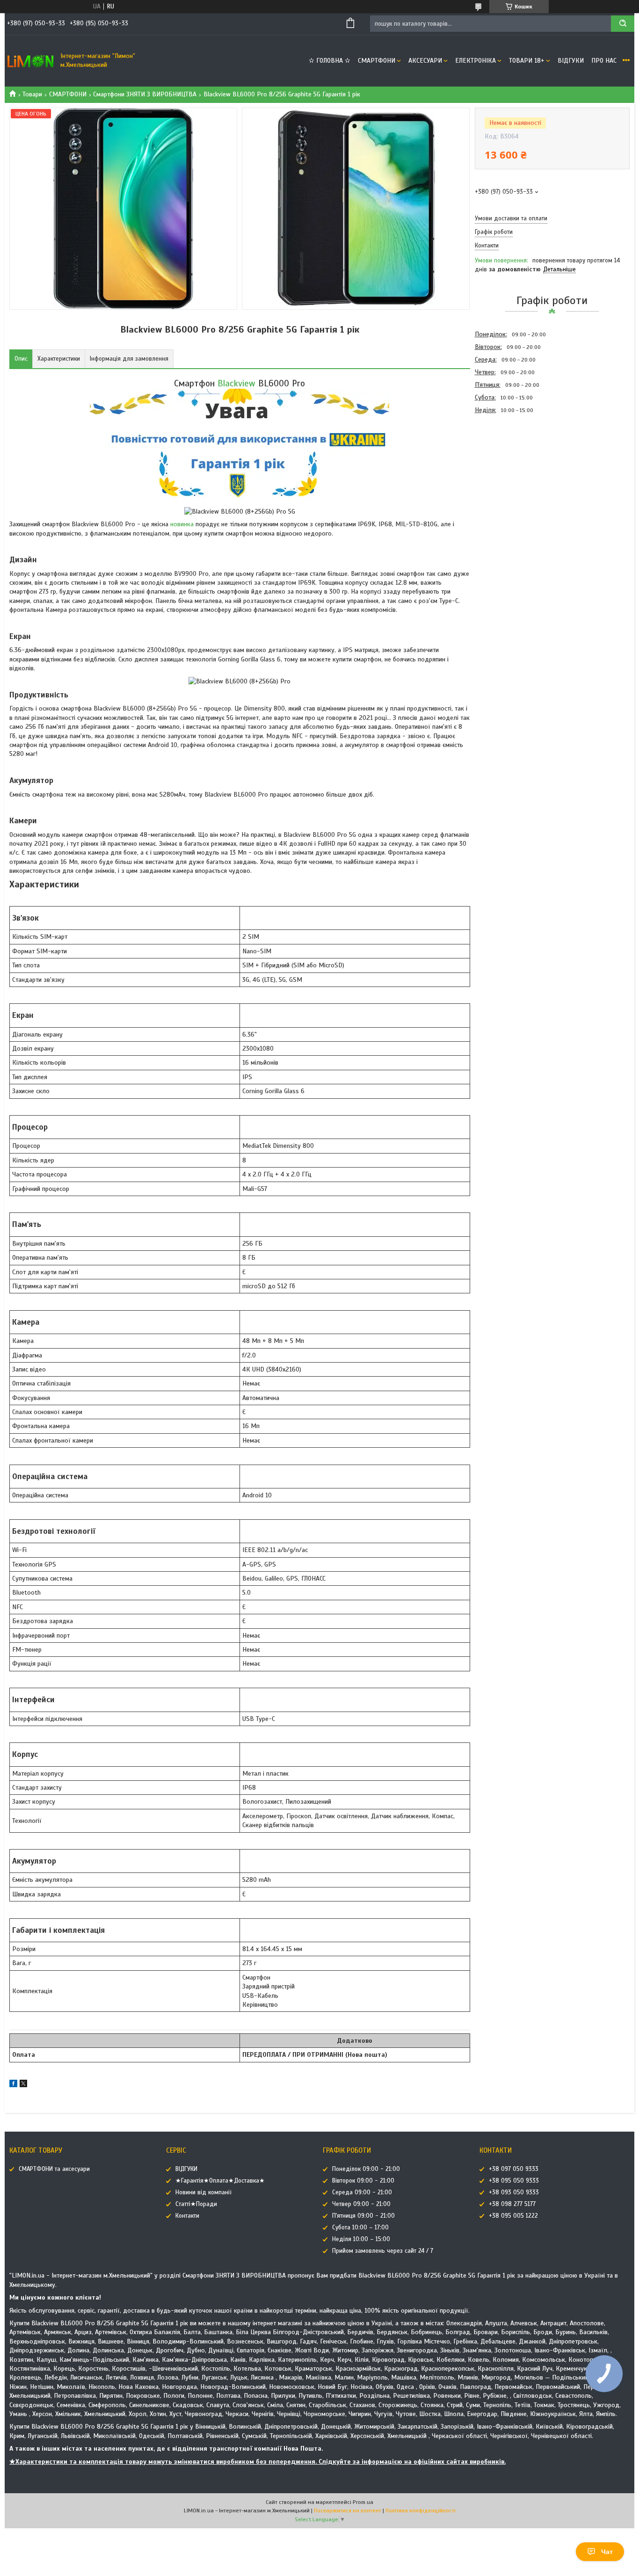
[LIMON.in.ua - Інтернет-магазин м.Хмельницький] (30, 61)
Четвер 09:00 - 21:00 (361, 2204)
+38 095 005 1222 (513, 2216)
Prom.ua (363, 2502)
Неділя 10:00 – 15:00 (361, 2239)
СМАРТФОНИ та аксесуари (54, 2169)
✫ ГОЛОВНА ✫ (330, 61)
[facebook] (13, 2085)
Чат (607, 2552)
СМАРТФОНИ (377, 61)
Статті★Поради (196, 2204)
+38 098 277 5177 (512, 2204)
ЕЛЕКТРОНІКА (476, 61)
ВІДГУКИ (571, 61)
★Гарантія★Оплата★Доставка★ (220, 2181)
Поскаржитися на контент (348, 2511)
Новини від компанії (203, 2192)
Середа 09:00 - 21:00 (362, 2192)
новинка (182, 524)
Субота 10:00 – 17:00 (360, 2228)
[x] (23, 2085)
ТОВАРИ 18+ (527, 61)
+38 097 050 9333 (514, 2169)
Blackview (236, 383)
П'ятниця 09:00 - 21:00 (363, 2216)
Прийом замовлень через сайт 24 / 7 (383, 2251)
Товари (32, 94)
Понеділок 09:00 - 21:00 (366, 2169)
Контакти (187, 2216)
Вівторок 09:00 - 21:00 (363, 2181)
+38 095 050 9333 (514, 2181)
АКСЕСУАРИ (425, 61)
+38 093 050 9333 (514, 2192)
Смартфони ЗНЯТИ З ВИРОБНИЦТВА (145, 94)
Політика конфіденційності (421, 2511)
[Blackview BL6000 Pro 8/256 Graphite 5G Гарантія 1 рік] (508, 467)
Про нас (604, 61)
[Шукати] (623, 24)
